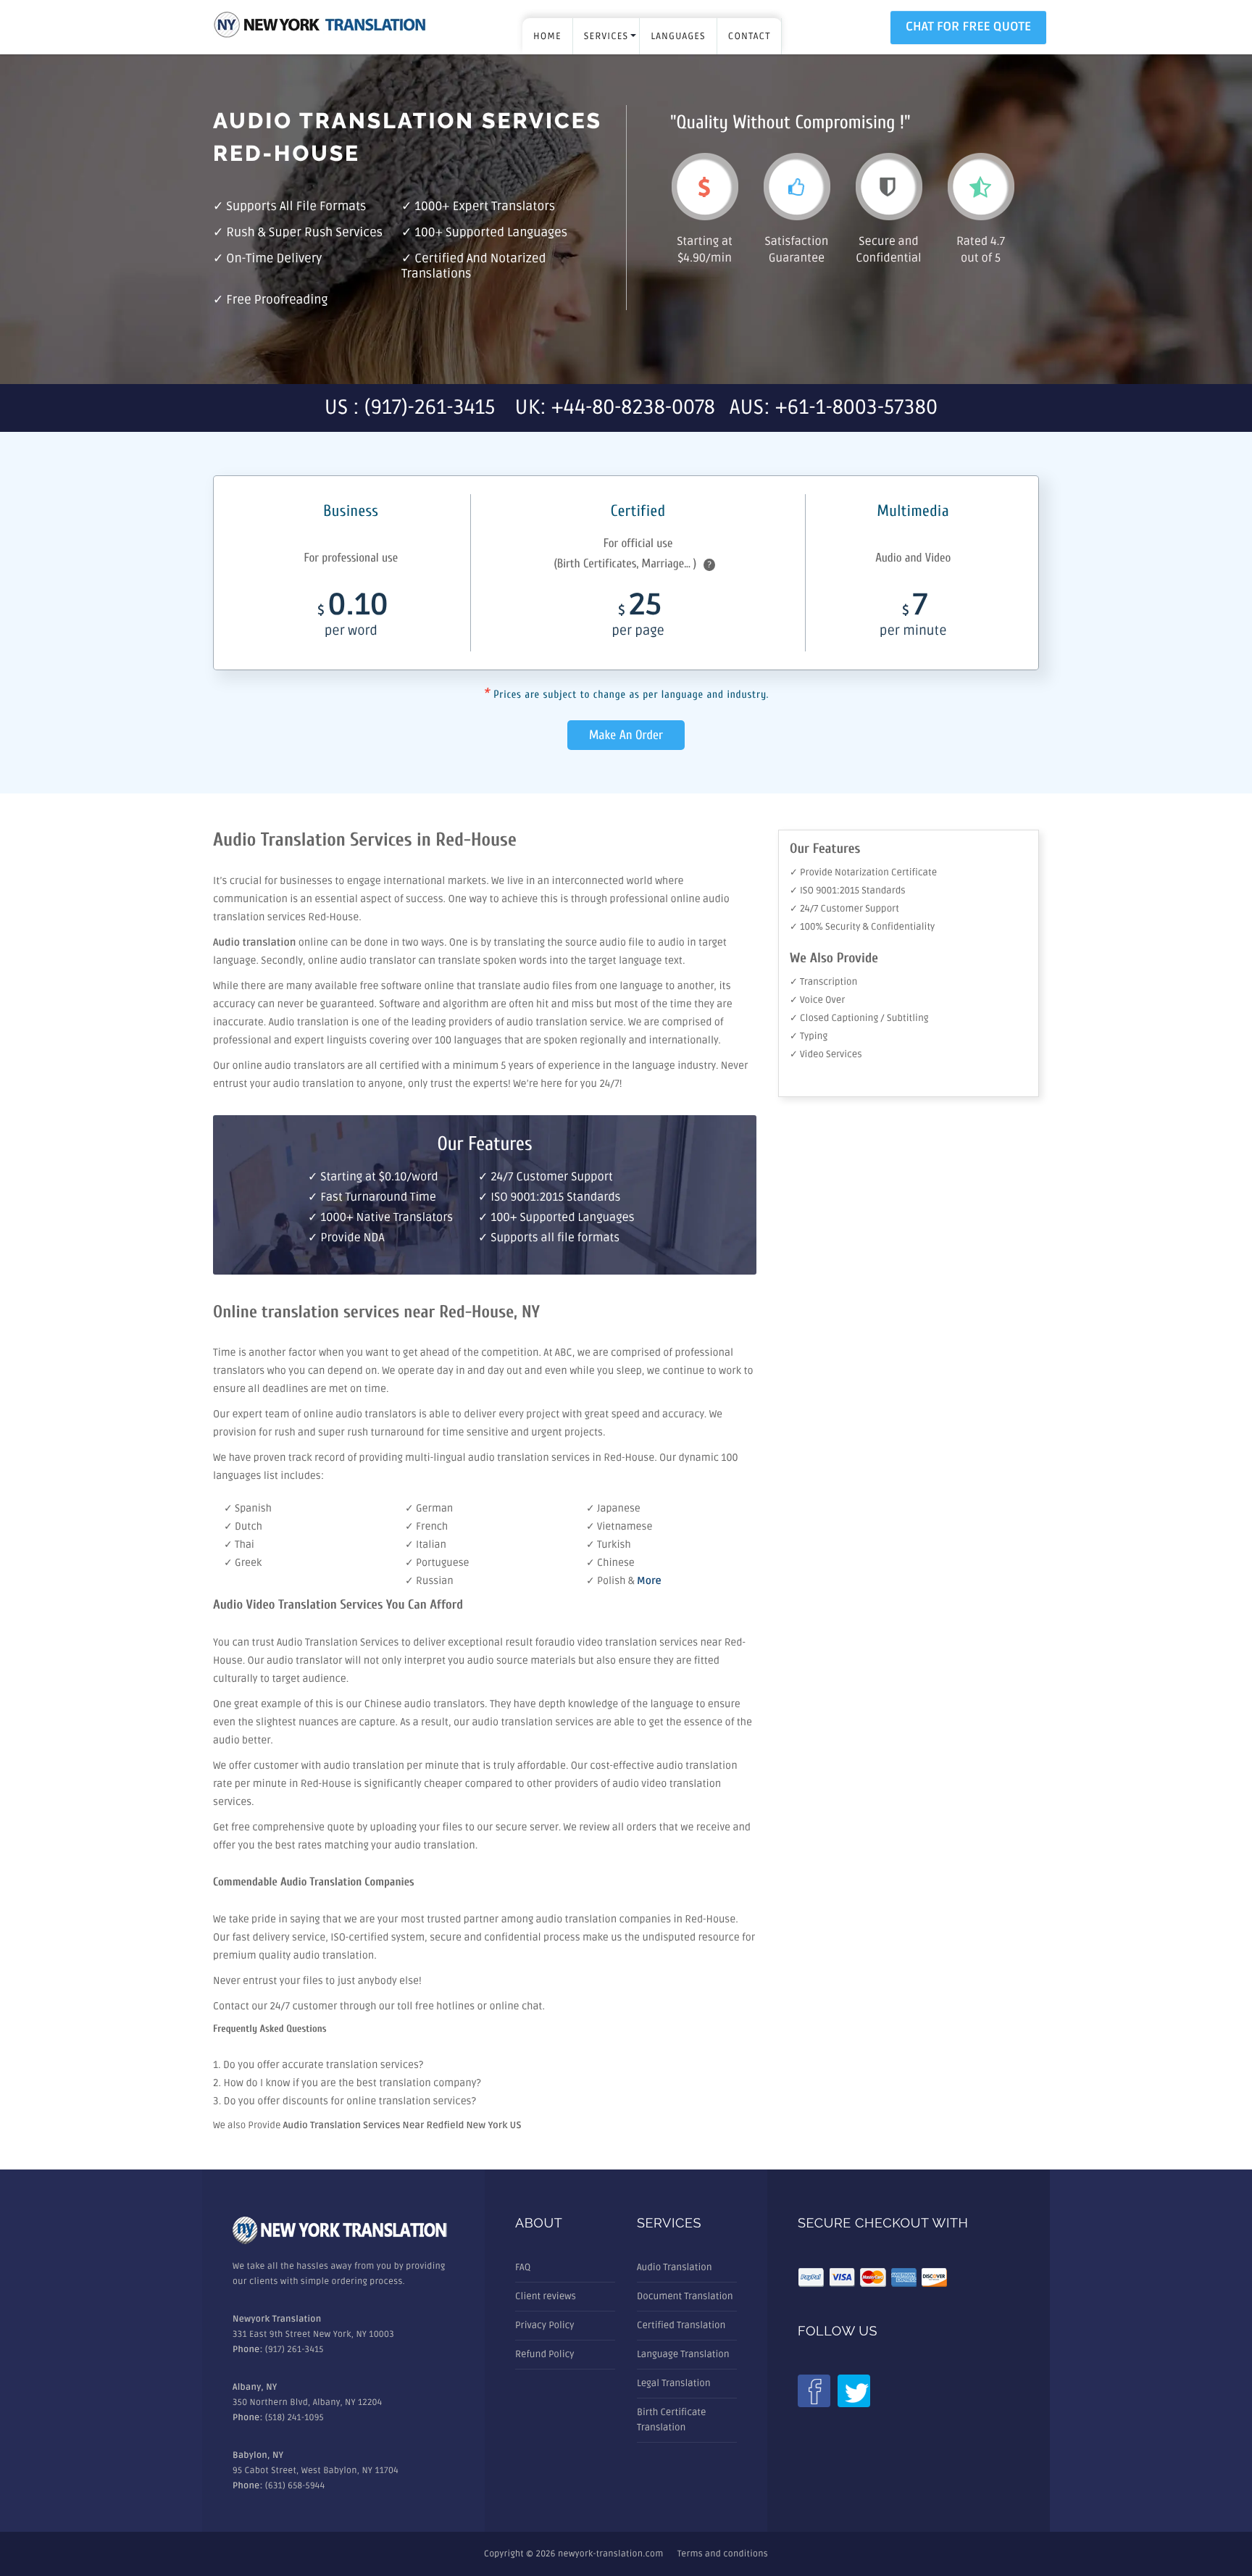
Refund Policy (544, 2354)
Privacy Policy (545, 2325)
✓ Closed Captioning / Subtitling (859, 1018)
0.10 (353, 617)
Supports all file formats (296, 207)
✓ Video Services (826, 1054)
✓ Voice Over (817, 1000)
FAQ (523, 2267)
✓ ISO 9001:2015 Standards (848, 891)
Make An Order (626, 735)
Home (547, 36)
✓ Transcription (823, 982)
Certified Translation (681, 2325)
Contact (750, 36)
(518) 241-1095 (295, 2418)
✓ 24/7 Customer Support (844, 909)
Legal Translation (674, 2383)
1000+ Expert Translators (485, 207)
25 (638, 617)
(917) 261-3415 (295, 2350)
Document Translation (685, 2296)
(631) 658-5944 (295, 2486)
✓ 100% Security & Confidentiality (862, 927)
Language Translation (683, 2354)
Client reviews (546, 2296)
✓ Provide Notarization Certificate (863, 872)
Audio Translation (675, 2267)
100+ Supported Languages (491, 233)
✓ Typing (809, 1036)
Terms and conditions (723, 2554)
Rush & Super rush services (304, 233)
